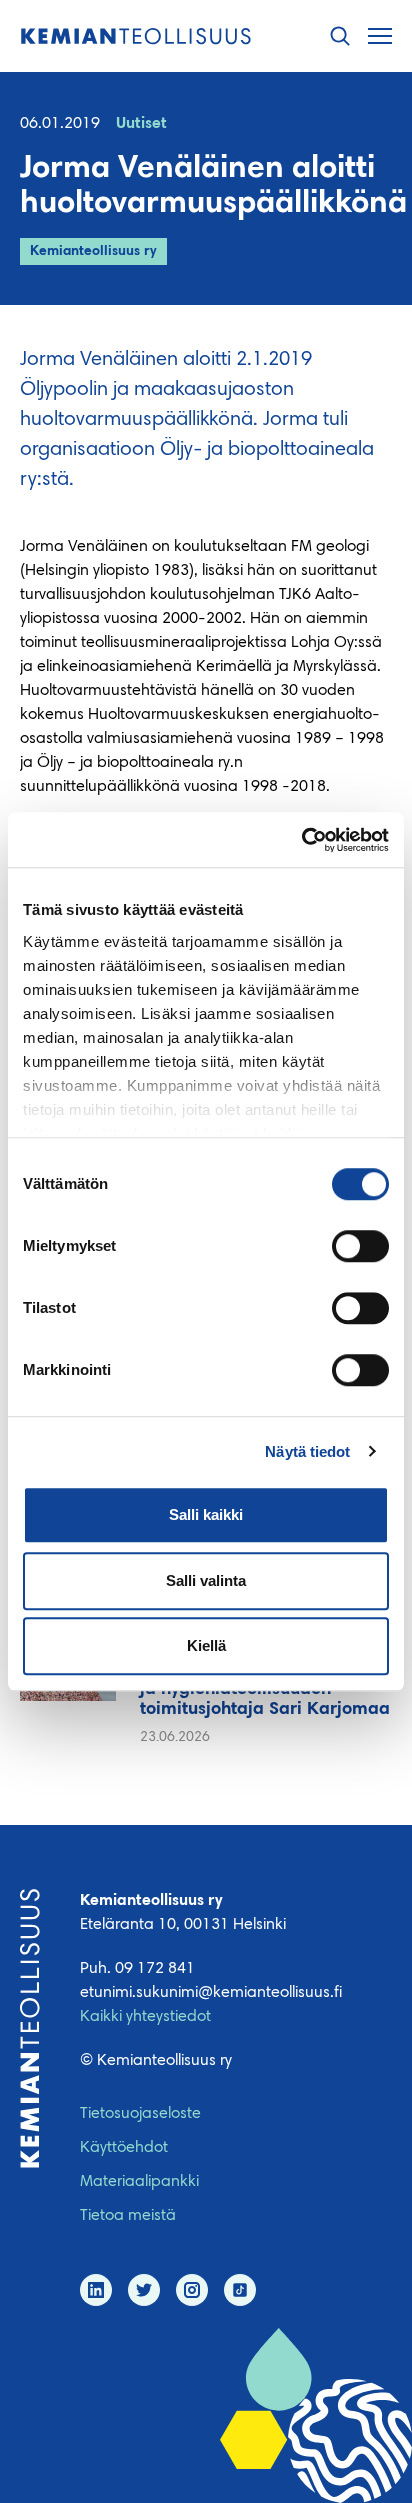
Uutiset (141, 124)
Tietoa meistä (128, 2216)
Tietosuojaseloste (140, 2114)
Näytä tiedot (307, 1451)
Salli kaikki (206, 1514)
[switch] (360, 1246)
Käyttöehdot (124, 2148)
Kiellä (206, 1645)
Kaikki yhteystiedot (145, 2017)
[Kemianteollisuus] (136, 36)
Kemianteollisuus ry (93, 252)
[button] (340, 36)
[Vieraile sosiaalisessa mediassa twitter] (144, 2290)
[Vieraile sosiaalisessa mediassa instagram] (192, 2290)
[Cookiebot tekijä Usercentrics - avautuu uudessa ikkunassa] (301, 840)
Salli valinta (206, 1580)
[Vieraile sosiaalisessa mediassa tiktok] (240, 2290)
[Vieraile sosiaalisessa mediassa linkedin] (96, 2290)
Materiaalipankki (139, 2182)
